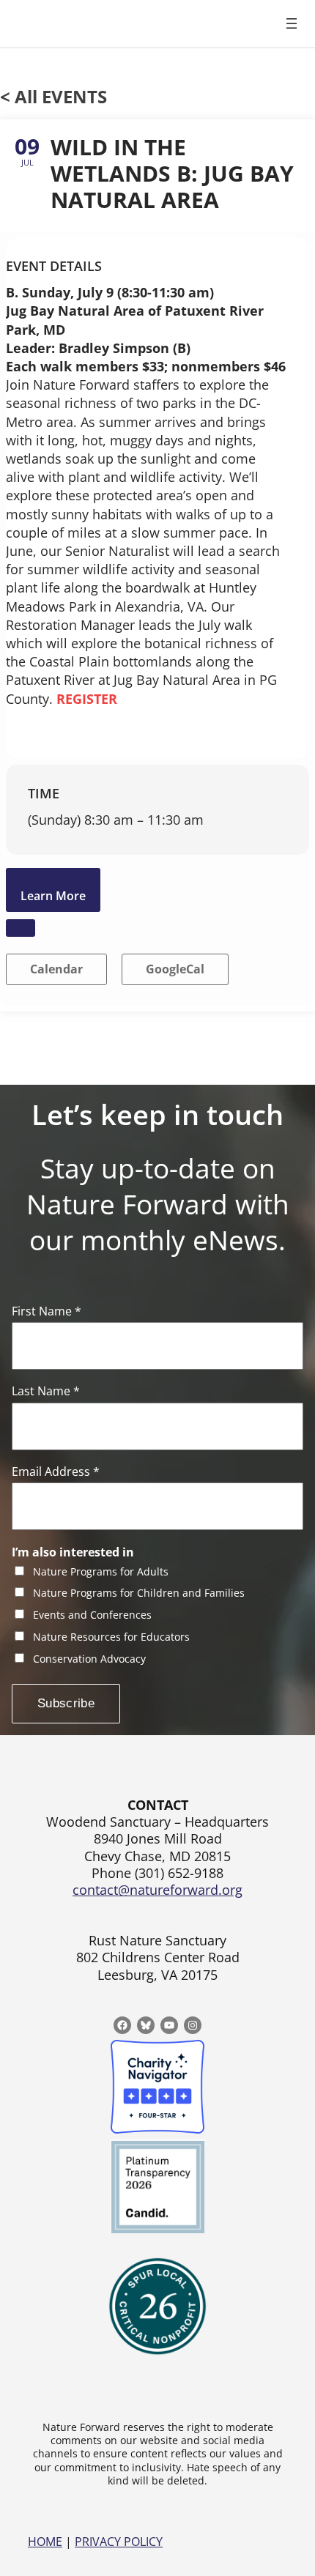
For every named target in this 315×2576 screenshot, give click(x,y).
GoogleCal (175, 969)
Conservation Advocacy (89, 1659)
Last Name (46, 1391)
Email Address (56, 1472)
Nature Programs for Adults (101, 1572)
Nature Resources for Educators (111, 1637)
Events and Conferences (92, 1615)
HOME (45, 2542)
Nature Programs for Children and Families (139, 1593)
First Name (47, 1311)
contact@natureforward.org (157, 1890)
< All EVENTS (53, 96)
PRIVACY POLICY (119, 2542)
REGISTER (87, 699)
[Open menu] (292, 23)
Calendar (56, 969)
